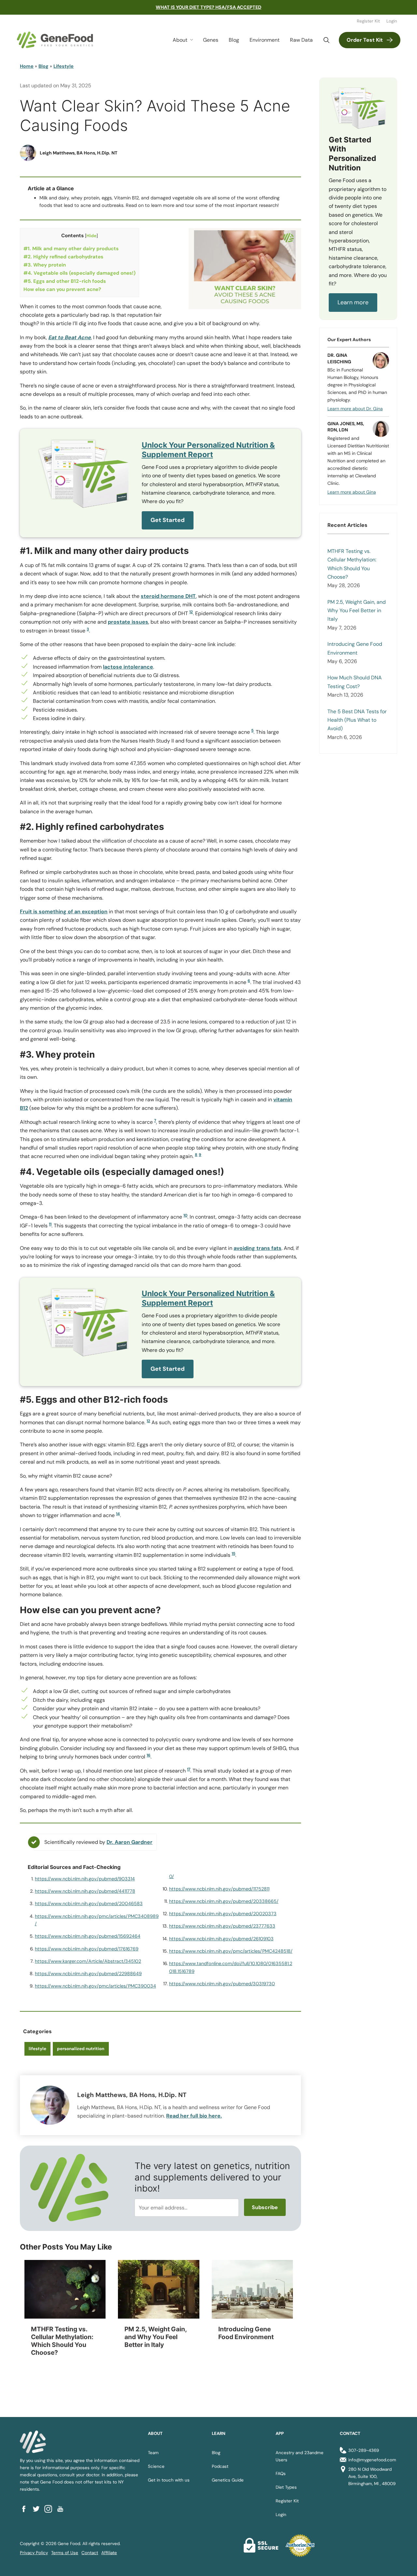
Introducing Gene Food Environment (355, 648)
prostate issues (128, 622)
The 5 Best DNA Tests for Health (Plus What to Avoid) (357, 720)
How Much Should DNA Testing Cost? (355, 682)
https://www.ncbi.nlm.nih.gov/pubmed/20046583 (89, 1903)
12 (148, 1421)
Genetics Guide (228, 2480)
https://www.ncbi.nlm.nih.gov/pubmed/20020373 (223, 1914)
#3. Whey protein (45, 265)
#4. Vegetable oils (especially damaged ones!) (79, 273)
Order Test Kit (365, 40)
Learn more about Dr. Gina (355, 409)
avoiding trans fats (258, 1248)
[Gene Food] (55, 40)
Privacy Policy (34, 2553)
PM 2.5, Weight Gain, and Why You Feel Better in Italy (357, 611)
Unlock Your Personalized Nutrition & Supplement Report (208, 450)
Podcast (220, 2466)
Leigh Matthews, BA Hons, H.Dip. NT (79, 153)
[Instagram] (50, 2509)
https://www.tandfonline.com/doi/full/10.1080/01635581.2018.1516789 (231, 1967)
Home (27, 66)
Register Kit (368, 21)
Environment (265, 40)
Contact (90, 2553)
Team (153, 2453)
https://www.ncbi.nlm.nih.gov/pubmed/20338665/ (224, 1901)
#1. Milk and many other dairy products (71, 249)
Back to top (400, 2563)
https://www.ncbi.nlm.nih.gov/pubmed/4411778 (85, 1891)
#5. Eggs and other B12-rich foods (65, 281)
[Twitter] (38, 2509)
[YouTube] (62, 2509)
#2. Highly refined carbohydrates (63, 257)
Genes (211, 40)
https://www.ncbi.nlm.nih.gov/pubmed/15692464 (88, 1936)
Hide (91, 236)
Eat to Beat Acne (70, 337)
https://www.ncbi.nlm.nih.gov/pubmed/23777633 (222, 1926)
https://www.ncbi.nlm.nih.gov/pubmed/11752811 (219, 1889)
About (180, 40)
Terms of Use (65, 2553)
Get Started (168, 520)
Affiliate (109, 2553)
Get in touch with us (169, 2480)
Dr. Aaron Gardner (129, 1842)
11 (50, 1224)
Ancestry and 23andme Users (300, 2456)
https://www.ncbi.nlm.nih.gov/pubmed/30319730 (222, 1984)
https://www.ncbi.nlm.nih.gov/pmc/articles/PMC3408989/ (97, 1920)
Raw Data (301, 40)
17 (189, 1769)
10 (185, 1215)
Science (156, 2466)
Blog (234, 40)
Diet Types (286, 2487)
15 (233, 1554)
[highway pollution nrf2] (252, 2289)
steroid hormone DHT (168, 596)
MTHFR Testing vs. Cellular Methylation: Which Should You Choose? (352, 564)
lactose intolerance (128, 667)
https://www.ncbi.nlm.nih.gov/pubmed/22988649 (88, 1974)
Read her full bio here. (194, 2116)
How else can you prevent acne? (62, 289)
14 (118, 1514)
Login (392, 21)
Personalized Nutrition (81, 2049)
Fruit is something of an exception (64, 912)
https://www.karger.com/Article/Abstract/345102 (88, 1961)
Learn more (353, 302)
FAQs (281, 2474)
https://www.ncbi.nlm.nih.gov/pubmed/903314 (85, 1879)
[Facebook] (26, 2509)
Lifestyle (64, 66)
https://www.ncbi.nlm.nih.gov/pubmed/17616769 (87, 1949)
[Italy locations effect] (159, 2289)
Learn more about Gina (352, 492)
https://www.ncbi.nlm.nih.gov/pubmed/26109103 (221, 1939)
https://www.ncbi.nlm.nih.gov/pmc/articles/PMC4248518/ (231, 1951)
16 (149, 1755)
